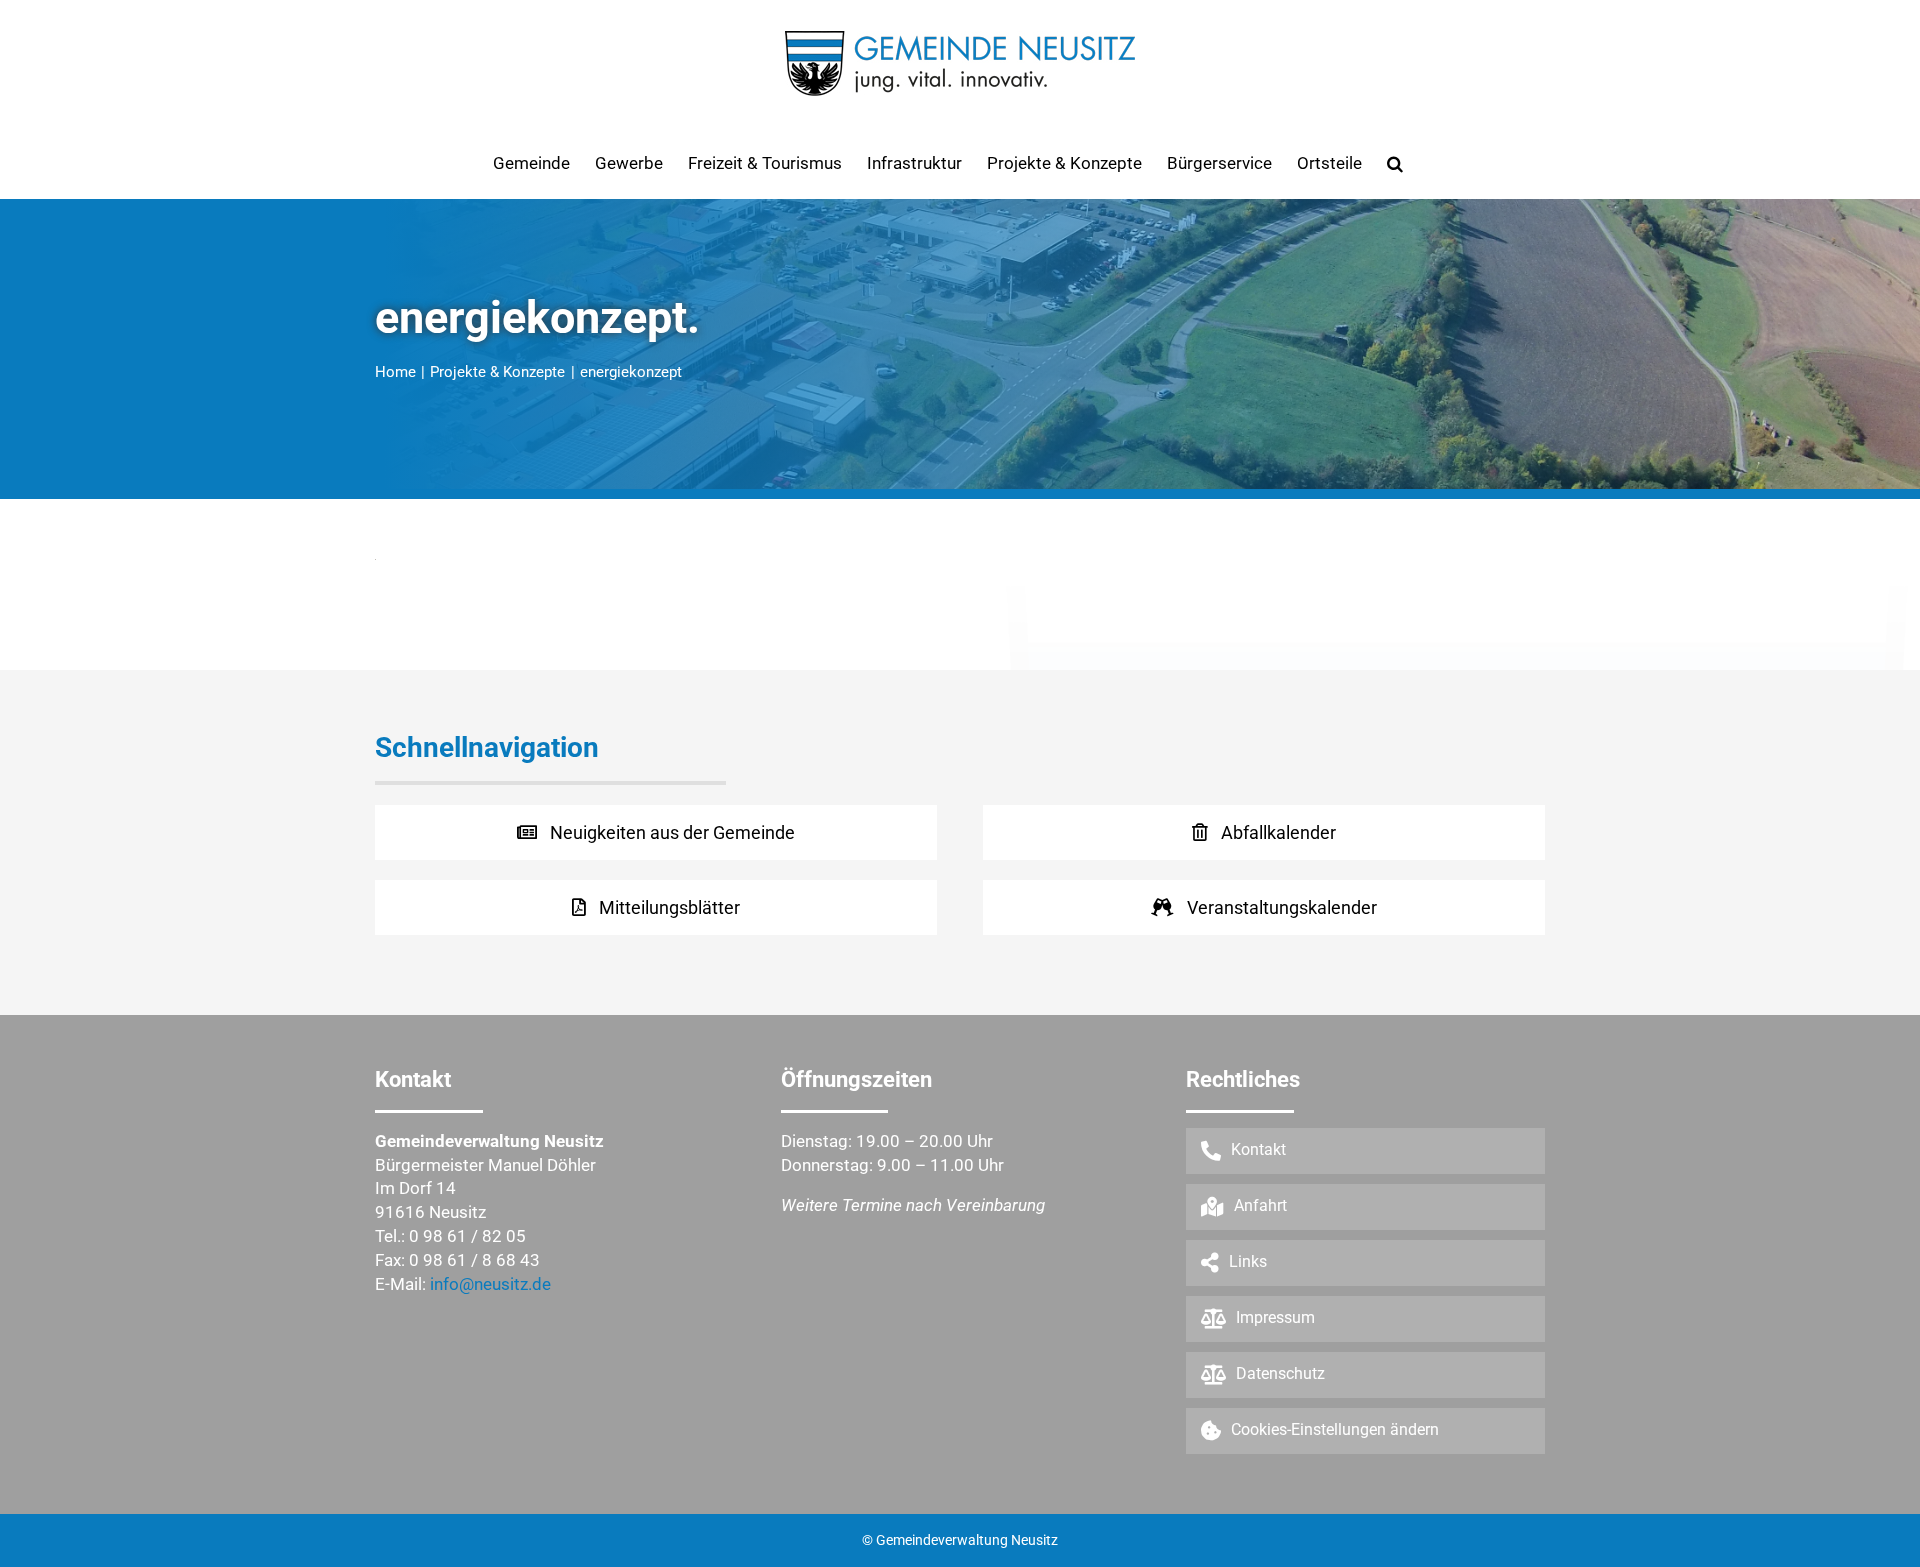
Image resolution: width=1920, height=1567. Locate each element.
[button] (1395, 163)
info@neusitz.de (490, 1284)
